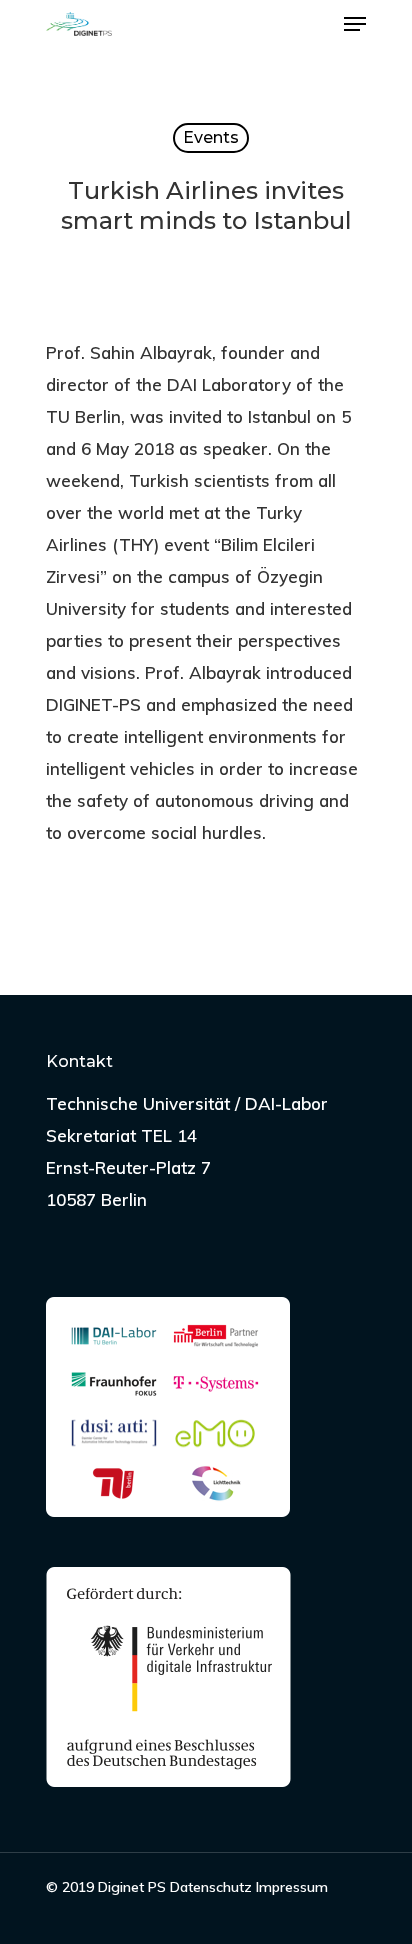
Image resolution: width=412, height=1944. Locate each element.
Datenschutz (211, 1887)
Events (211, 137)
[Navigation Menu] (355, 24)
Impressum (292, 1887)
